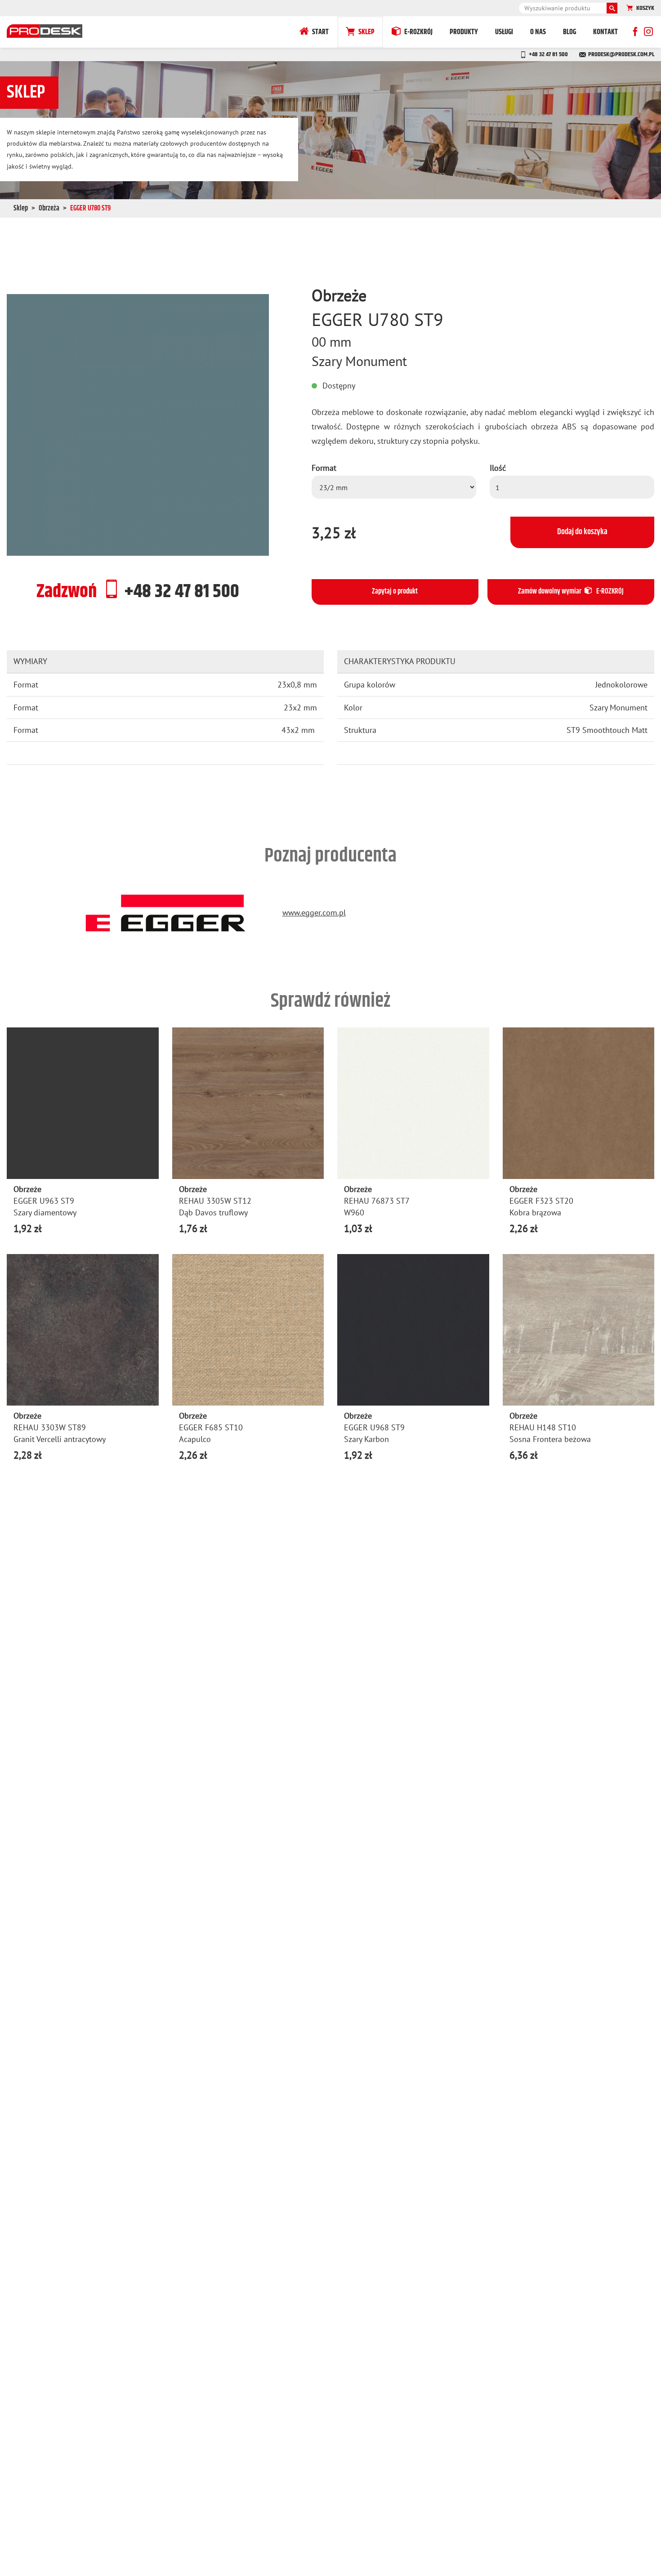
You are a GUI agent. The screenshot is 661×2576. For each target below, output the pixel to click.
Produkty (464, 32)
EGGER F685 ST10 (211, 1427)
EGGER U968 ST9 (374, 1427)
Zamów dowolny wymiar (571, 592)
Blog (569, 32)
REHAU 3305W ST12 (215, 1201)
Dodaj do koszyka (582, 532)
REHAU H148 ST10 (543, 1427)
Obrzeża (49, 208)
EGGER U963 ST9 (44, 1201)
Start (320, 32)
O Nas (538, 32)
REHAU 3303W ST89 (50, 1427)
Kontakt (605, 32)
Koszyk (645, 8)
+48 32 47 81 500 (548, 54)
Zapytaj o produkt (395, 592)
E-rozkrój (418, 32)
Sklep (366, 32)
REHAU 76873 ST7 (377, 1201)
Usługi (504, 32)
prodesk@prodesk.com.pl (621, 54)
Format (324, 468)
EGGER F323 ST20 (541, 1201)
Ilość (498, 468)
